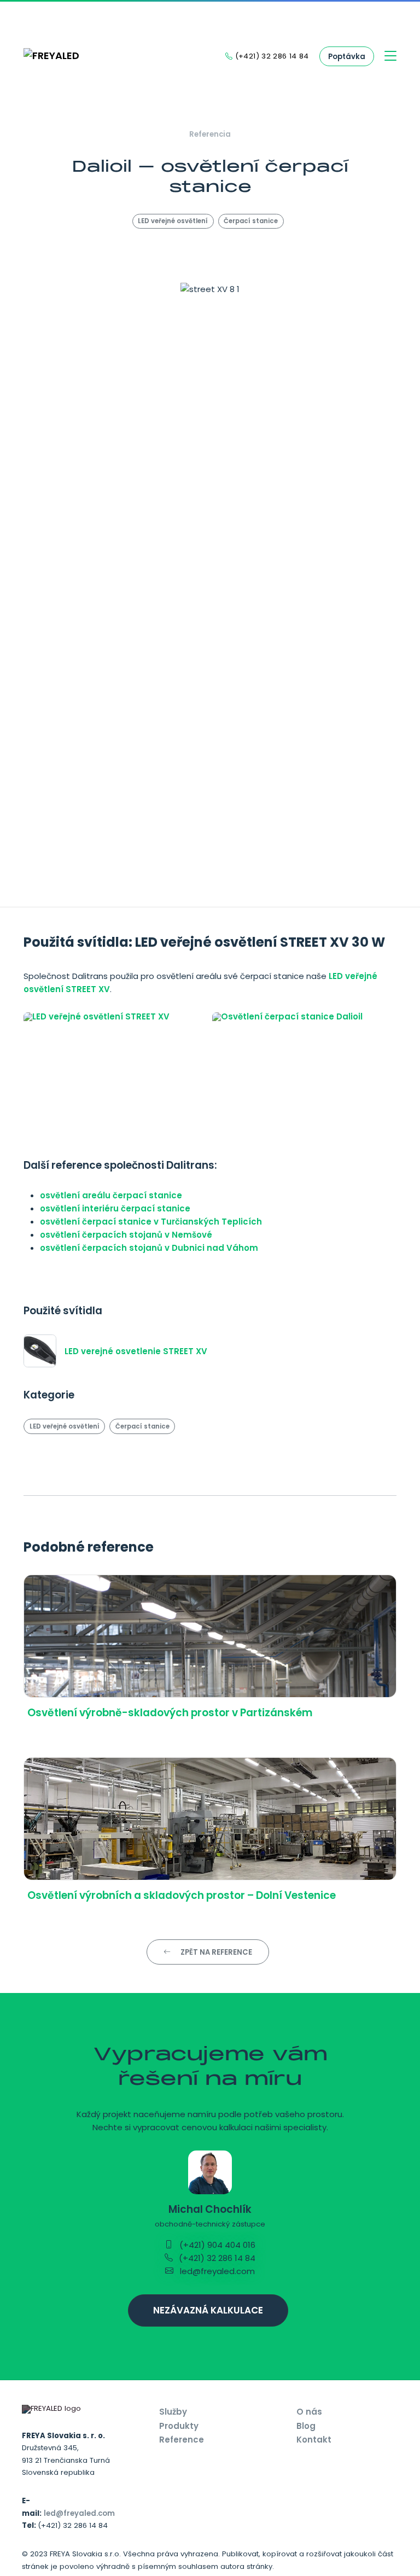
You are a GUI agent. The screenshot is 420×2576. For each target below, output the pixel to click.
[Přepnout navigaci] (391, 57)
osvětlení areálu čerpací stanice (111, 1195)
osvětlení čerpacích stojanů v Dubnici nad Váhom (149, 1248)
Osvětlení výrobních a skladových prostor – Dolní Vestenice (182, 1895)
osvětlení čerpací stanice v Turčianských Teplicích (151, 1222)
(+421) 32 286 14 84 (216, 2258)
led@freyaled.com (216, 2271)
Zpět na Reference (215, 1952)
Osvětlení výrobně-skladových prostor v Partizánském (170, 1713)
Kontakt (314, 2440)
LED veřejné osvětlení (173, 221)
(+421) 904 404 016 (216, 2245)
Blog (306, 2426)
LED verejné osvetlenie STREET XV (136, 1351)
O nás (309, 2412)
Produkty (179, 2426)
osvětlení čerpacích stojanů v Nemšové (126, 1235)
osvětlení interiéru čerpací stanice (115, 1208)
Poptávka (347, 57)
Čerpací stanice (251, 221)
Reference (182, 2440)
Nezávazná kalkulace (208, 2310)
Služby (173, 2412)
